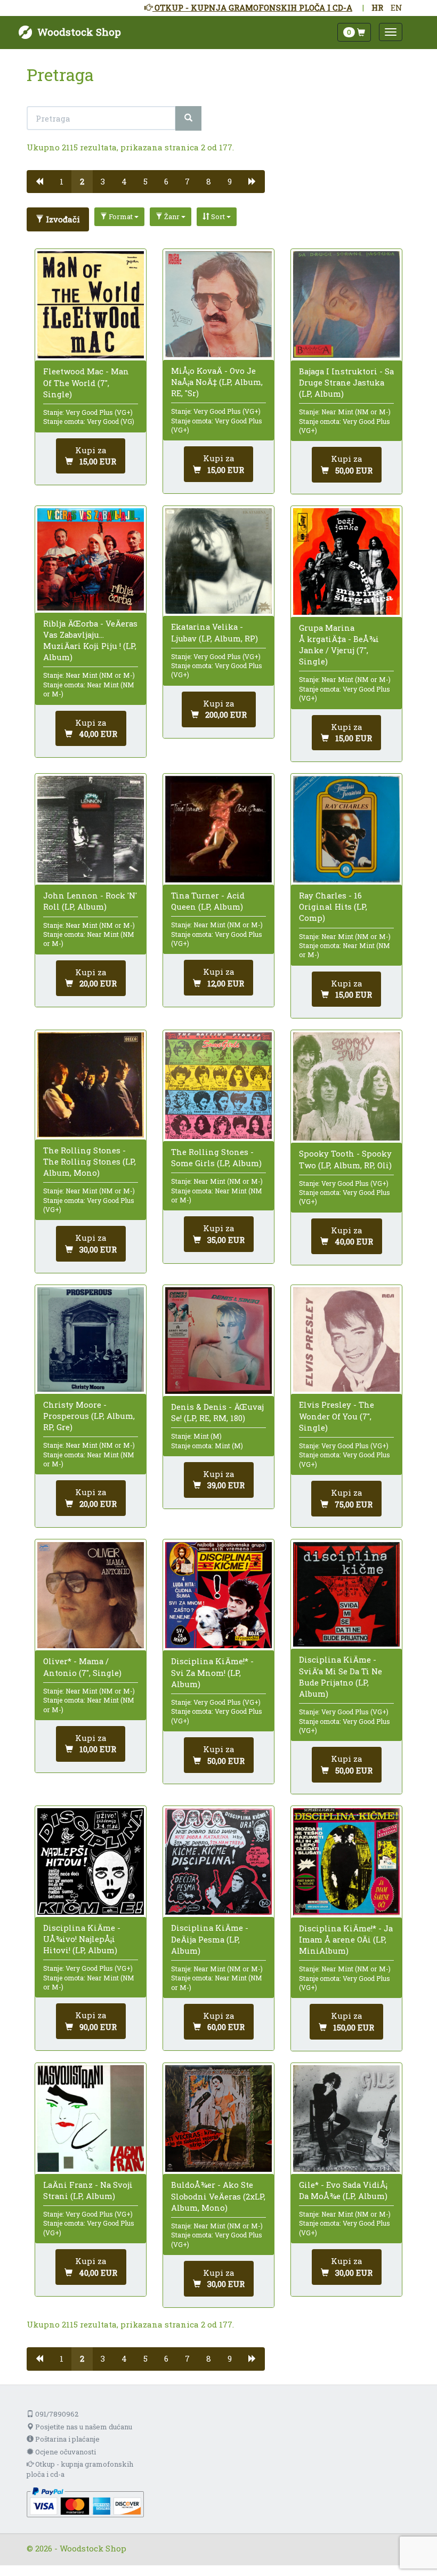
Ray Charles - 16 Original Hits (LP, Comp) (333, 906)
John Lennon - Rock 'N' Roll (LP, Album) (90, 901)
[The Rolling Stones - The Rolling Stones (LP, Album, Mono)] (91, 1085)
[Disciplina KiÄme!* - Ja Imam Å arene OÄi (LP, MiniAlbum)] (346, 1862)
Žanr (172, 216)
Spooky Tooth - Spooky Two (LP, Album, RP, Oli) (345, 1159)
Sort (218, 216)
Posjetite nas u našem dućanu (83, 2427)
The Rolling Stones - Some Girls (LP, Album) (216, 1157)
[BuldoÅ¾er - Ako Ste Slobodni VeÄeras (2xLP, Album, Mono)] (218, 2118)
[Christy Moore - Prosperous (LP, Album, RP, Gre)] (91, 1339)
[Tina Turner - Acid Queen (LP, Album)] (218, 829)
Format (121, 216)
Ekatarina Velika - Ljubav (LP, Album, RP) (215, 632)
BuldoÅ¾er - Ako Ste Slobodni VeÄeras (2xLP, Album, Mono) (218, 2196)
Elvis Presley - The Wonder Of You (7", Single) (337, 1416)
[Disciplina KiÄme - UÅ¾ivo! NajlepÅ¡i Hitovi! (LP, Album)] (91, 1861)
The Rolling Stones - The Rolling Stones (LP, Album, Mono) (90, 1161)
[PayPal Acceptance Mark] (85, 2501)
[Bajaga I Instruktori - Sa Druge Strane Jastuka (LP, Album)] (346, 305)
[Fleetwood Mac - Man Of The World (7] (91, 305)
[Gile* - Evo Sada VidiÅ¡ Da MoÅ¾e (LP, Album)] (346, 2118)
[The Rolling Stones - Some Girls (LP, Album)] (218, 1086)
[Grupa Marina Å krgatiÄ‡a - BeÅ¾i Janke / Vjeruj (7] (346, 561)
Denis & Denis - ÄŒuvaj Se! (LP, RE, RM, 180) (217, 1412)
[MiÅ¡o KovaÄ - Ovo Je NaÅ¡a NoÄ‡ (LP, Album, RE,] (218, 304)
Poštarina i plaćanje (67, 2439)
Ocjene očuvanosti (65, 2452)
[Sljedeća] (252, 182)
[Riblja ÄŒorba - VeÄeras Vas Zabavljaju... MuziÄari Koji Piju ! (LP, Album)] (91, 559)
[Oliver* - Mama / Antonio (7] (91, 1595)
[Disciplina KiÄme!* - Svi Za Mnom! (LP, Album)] (218, 1595)
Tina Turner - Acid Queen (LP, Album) (208, 901)
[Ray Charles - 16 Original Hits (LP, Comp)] (346, 829)
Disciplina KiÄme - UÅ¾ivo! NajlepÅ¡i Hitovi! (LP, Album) (82, 1939)
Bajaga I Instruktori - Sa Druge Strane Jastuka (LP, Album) (346, 382)
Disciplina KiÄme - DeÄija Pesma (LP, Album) (210, 1939)
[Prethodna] (39, 182)
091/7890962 (56, 2414)
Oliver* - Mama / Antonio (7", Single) (82, 1667)
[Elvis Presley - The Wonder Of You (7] (346, 1339)
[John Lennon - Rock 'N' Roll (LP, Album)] (91, 829)
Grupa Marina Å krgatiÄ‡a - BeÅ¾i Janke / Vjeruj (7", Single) (339, 645)
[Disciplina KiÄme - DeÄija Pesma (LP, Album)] (218, 1861)
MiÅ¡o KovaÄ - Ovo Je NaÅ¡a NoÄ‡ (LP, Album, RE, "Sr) (217, 382)
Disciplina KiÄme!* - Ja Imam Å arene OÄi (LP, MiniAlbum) (346, 1939)
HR (377, 7)
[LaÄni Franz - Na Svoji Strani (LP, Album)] (91, 2118)
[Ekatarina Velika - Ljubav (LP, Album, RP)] (218, 561)
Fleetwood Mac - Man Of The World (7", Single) (86, 382)
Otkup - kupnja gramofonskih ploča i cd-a (80, 2469)
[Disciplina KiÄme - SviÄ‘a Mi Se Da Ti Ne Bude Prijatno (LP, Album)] (346, 1595)
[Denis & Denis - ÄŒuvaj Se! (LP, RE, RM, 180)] (218, 1341)
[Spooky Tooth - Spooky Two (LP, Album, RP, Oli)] (346, 1086)
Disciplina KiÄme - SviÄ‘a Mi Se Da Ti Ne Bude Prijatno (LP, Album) (341, 1676)
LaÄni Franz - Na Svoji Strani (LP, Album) (88, 2190)
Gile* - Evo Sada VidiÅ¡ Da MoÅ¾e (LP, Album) (343, 2190)
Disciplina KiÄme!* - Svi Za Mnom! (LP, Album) (212, 1672)
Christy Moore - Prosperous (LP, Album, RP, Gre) (89, 1416)
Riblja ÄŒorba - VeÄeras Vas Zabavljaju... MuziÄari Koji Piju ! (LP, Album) (90, 640)
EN (396, 7)
